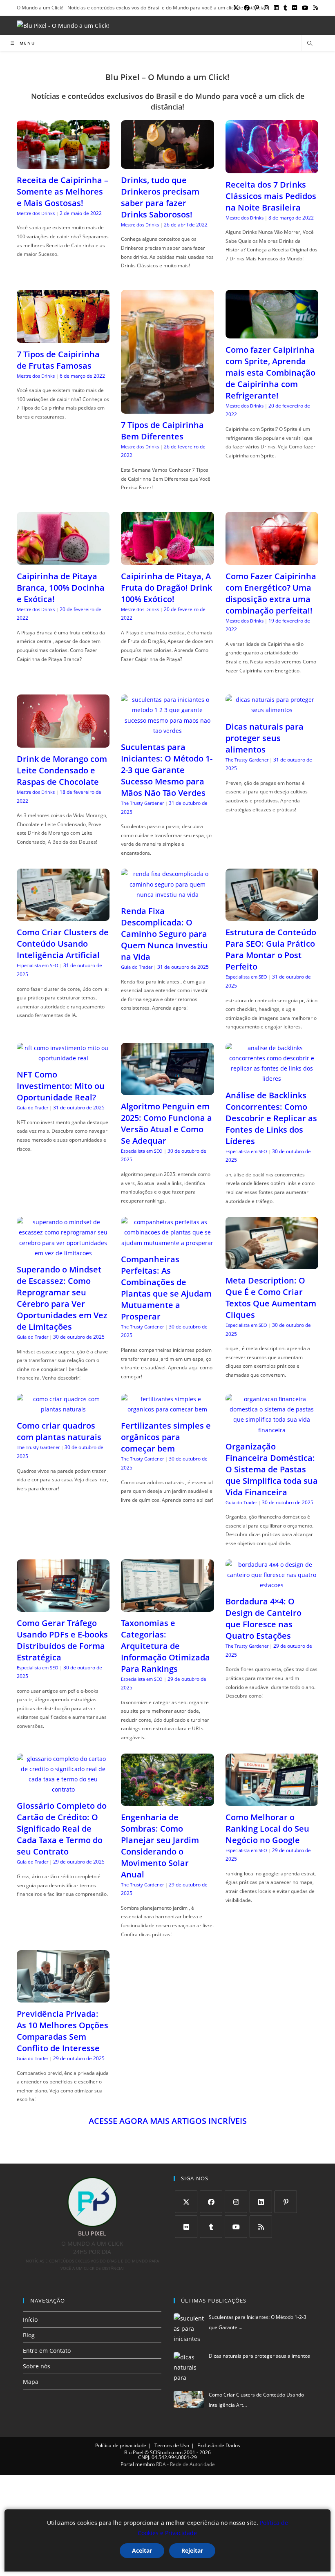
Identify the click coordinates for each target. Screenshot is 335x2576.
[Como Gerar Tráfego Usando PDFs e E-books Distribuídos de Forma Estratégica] (63, 1606)
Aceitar (142, 2550)
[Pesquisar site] (310, 44)
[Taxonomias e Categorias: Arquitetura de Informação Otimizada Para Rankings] (167, 1606)
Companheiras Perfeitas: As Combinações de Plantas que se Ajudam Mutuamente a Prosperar (166, 1288)
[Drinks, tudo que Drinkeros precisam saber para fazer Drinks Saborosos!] (167, 164)
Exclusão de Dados (219, 2445)
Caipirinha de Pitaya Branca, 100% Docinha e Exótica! (61, 588)
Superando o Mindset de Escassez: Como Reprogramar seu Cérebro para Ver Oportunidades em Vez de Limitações (62, 1298)
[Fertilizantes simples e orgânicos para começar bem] (167, 1409)
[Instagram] (236, 2202)
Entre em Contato (47, 2351)
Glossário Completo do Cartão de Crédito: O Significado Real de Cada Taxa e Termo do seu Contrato (62, 1829)
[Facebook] (211, 2202)
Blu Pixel (134, 2452)
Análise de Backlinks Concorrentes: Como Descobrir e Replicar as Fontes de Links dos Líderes (271, 1118)
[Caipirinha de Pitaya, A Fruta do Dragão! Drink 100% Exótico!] (167, 559)
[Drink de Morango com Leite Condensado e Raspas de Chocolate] (63, 743)
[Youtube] (236, 2227)
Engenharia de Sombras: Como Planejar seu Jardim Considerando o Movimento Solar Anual (160, 1846)
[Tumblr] (211, 2227)
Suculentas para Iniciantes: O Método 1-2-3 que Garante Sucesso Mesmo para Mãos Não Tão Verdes (167, 770)
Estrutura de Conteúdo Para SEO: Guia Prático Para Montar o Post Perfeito (271, 949)
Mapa (31, 2382)
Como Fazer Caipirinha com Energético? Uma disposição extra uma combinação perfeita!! (271, 593)
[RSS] (261, 2227)
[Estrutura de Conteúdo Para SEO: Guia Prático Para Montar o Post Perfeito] (272, 916)
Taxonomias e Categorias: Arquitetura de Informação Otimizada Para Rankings (165, 1646)
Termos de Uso (172, 2445)
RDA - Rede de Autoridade (185, 2464)
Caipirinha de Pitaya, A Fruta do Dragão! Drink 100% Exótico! (166, 588)
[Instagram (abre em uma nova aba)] (266, 8)
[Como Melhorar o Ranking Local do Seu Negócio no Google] (272, 1800)
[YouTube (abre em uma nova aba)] (305, 8)
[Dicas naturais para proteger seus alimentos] (272, 710)
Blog (29, 2335)
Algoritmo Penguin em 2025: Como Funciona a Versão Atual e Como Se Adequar (166, 1123)
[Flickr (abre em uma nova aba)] (295, 8)
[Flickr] (186, 2227)
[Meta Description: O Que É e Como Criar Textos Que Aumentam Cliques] (272, 1264)
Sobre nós (37, 2366)
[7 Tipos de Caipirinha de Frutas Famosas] (63, 337)
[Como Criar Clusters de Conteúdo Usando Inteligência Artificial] (63, 916)
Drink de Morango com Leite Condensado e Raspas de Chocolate (62, 770)
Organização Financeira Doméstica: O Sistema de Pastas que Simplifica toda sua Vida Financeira (272, 1469)
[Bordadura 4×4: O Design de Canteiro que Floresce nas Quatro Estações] (272, 1585)
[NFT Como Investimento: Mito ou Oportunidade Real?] (63, 1058)
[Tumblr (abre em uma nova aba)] (285, 8)
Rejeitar (192, 2550)
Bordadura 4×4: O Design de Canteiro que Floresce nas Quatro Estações (264, 1618)
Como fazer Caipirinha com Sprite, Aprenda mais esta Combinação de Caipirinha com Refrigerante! (270, 373)
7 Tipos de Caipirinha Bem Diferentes (162, 431)
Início (30, 2320)
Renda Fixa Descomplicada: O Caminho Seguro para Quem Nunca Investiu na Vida (164, 934)
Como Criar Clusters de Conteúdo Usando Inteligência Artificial (63, 944)
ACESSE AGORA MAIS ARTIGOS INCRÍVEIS (168, 2121)
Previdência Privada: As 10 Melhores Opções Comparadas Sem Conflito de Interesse (63, 2031)
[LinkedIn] (261, 2202)
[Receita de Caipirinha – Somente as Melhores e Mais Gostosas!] (63, 164)
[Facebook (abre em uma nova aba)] (247, 8)
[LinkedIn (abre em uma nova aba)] (276, 8)
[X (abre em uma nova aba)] (236, 8)
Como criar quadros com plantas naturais (59, 1431)
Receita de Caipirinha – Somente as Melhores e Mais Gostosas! (63, 192)
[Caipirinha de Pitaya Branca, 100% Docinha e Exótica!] (63, 559)
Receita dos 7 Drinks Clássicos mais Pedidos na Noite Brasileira (271, 196)
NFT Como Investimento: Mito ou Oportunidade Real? (61, 1086)
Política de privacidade (121, 2445)
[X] (186, 2202)
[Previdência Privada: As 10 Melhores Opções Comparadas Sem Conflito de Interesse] (63, 1997)
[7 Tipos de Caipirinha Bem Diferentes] (167, 409)
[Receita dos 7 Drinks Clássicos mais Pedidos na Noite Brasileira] (272, 168)
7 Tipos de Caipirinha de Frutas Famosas (58, 360)
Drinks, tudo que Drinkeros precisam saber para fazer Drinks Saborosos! (160, 197)
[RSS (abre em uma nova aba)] (315, 8)
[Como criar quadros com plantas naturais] (63, 1409)
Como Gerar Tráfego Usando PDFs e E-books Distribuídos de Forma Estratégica (62, 1640)
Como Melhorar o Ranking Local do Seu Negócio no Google (267, 1829)
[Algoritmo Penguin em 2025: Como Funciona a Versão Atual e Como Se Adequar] (167, 1090)
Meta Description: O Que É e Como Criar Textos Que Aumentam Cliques (271, 1298)
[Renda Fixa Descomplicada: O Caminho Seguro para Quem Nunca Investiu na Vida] (167, 895)
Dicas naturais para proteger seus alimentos (265, 738)
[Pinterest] (286, 2202)
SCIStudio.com (166, 2452)
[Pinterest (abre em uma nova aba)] (257, 8)
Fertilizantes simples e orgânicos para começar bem (166, 1437)
